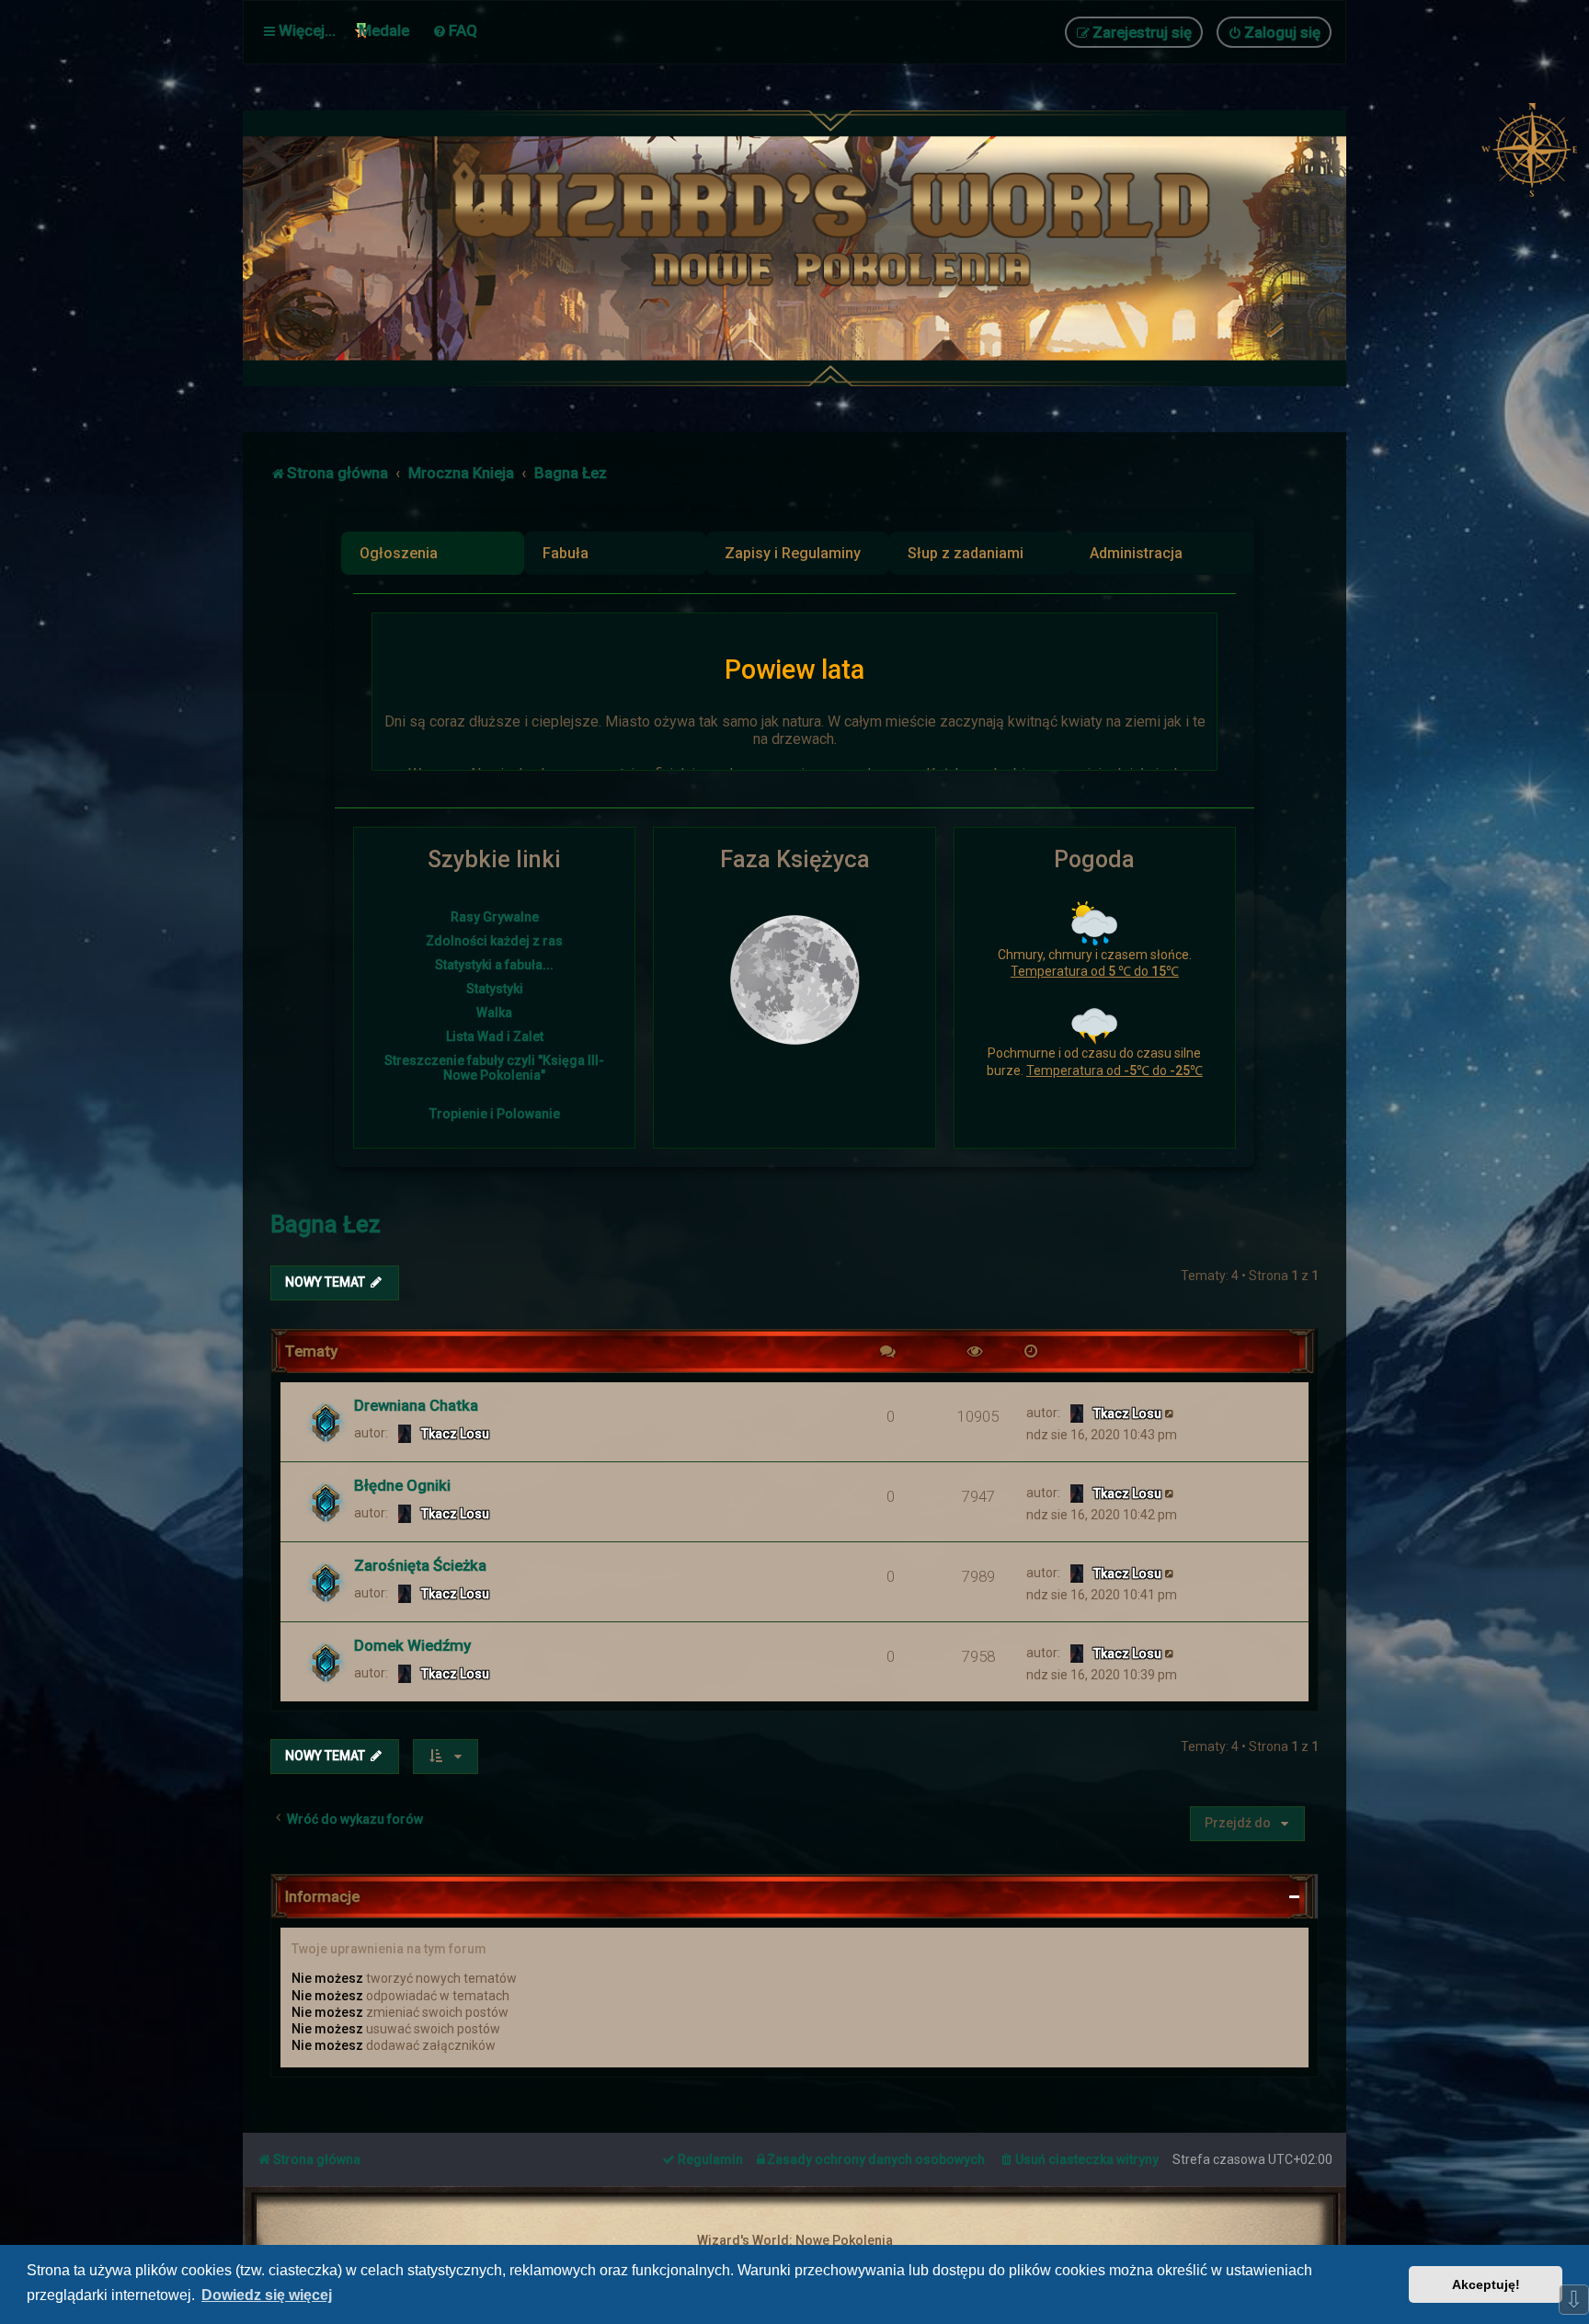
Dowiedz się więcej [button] (267, 2295)
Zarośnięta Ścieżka (420, 1565)
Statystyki (495, 989)
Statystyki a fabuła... (494, 965)
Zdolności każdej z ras (494, 941)
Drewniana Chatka (416, 1405)
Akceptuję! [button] (1486, 2284)
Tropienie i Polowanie (495, 1114)
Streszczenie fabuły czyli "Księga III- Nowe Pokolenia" (494, 1068)
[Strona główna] (840, 248)
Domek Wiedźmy (412, 1645)
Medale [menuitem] (384, 30)
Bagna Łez (326, 1225)
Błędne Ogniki (402, 1485)
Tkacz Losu (455, 1434)
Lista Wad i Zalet (495, 1036)
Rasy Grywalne (495, 917)
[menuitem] (455, 30)
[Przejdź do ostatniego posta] (1170, 1413)
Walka (494, 1013)
